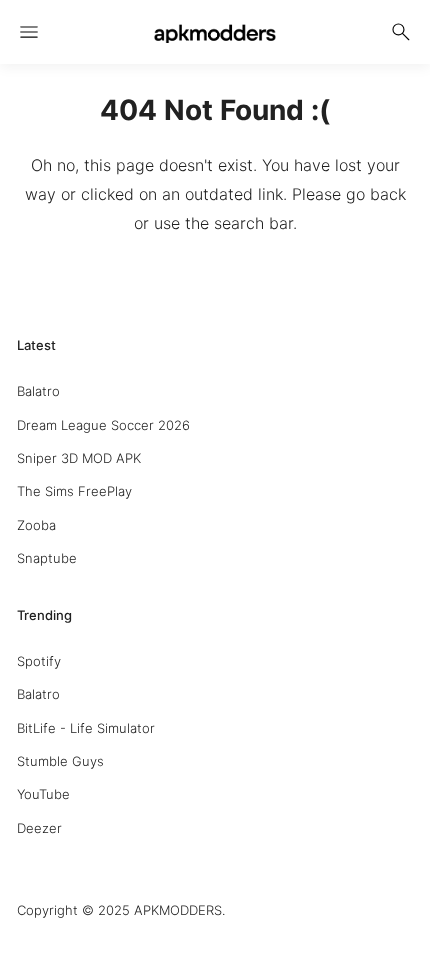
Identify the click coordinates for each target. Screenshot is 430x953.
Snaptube (47, 558)
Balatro (38, 391)
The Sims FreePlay (74, 491)
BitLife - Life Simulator (86, 728)
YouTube (43, 794)
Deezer (39, 828)
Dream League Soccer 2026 (103, 425)
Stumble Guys (60, 761)
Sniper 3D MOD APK (79, 458)
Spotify (39, 661)
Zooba (36, 525)
